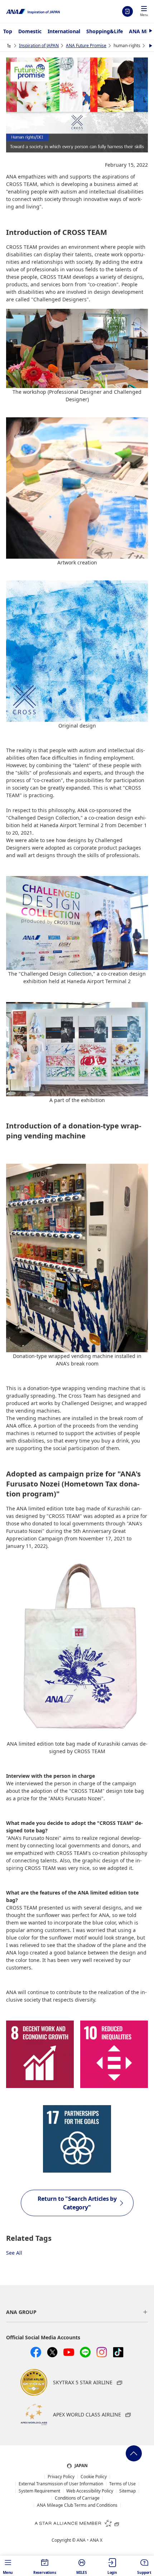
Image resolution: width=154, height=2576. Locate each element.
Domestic (30, 31)
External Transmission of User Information (61, 2484)
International (64, 31)
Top (8, 31)
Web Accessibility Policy (90, 2491)
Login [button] (112, 2572)
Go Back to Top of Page (134, 2453)
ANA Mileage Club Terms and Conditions (77, 2505)
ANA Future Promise (86, 46)
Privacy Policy (61, 2477)
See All (14, 2253)
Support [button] (144, 2572)
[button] (144, 12)
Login (127, 11)
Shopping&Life (105, 31)
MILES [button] (82, 2572)
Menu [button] (8, 2572)
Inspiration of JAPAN (39, 46)
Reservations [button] (45, 2572)
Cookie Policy (94, 2477)
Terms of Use (122, 2484)
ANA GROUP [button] (21, 2312)
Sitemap (127, 2491)
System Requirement (39, 2491)
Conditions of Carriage (77, 2498)
